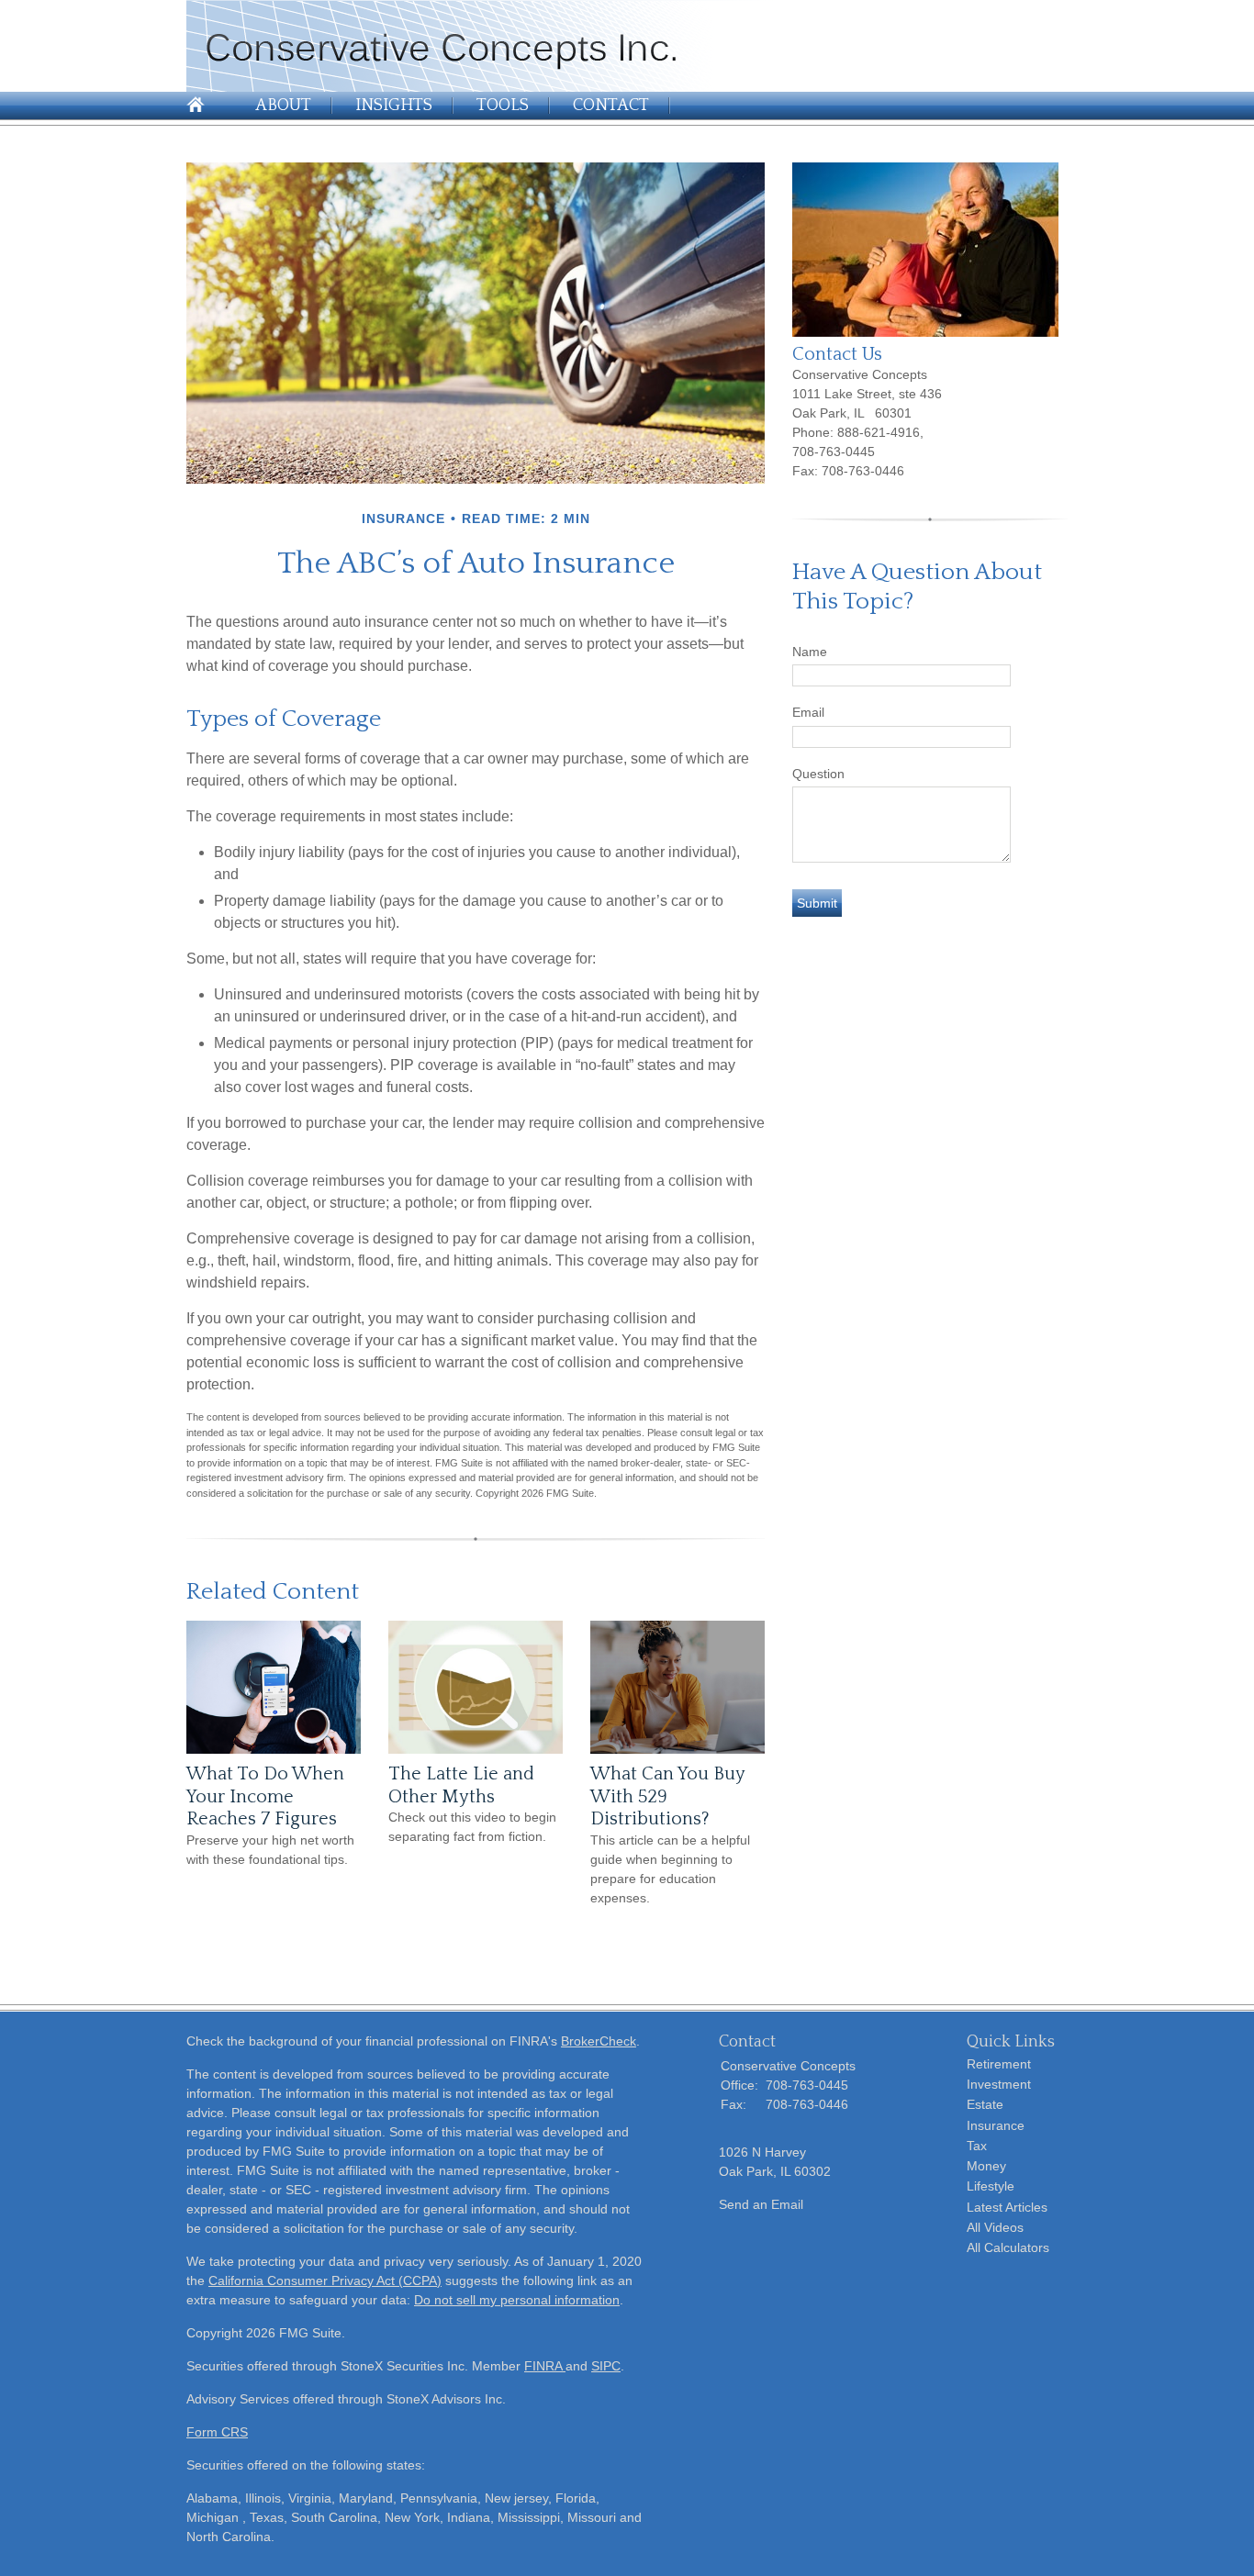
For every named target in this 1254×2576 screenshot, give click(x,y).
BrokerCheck (599, 2041)
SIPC (606, 2366)
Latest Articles (1007, 2207)
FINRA (545, 2366)
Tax (977, 2146)
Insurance (996, 2125)
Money (986, 2166)
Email (808, 712)
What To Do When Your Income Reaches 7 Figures (265, 1796)
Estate (985, 2104)
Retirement (999, 2064)
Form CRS (217, 2432)
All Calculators (1008, 2247)
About (283, 106)
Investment (999, 2084)
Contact (611, 106)
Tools (503, 106)
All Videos (995, 2227)
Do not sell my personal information (517, 2300)
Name (810, 652)
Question (818, 774)
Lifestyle (991, 2186)
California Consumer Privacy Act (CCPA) (325, 2280)
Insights (394, 106)
